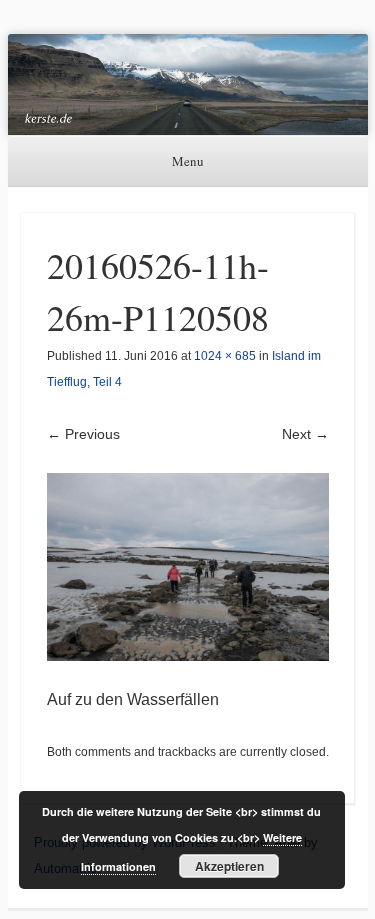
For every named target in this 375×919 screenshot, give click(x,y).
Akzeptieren (229, 866)
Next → (305, 434)
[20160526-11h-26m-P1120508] (188, 567)
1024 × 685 (225, 356)
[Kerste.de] (188, 84)
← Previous (83, 434)
